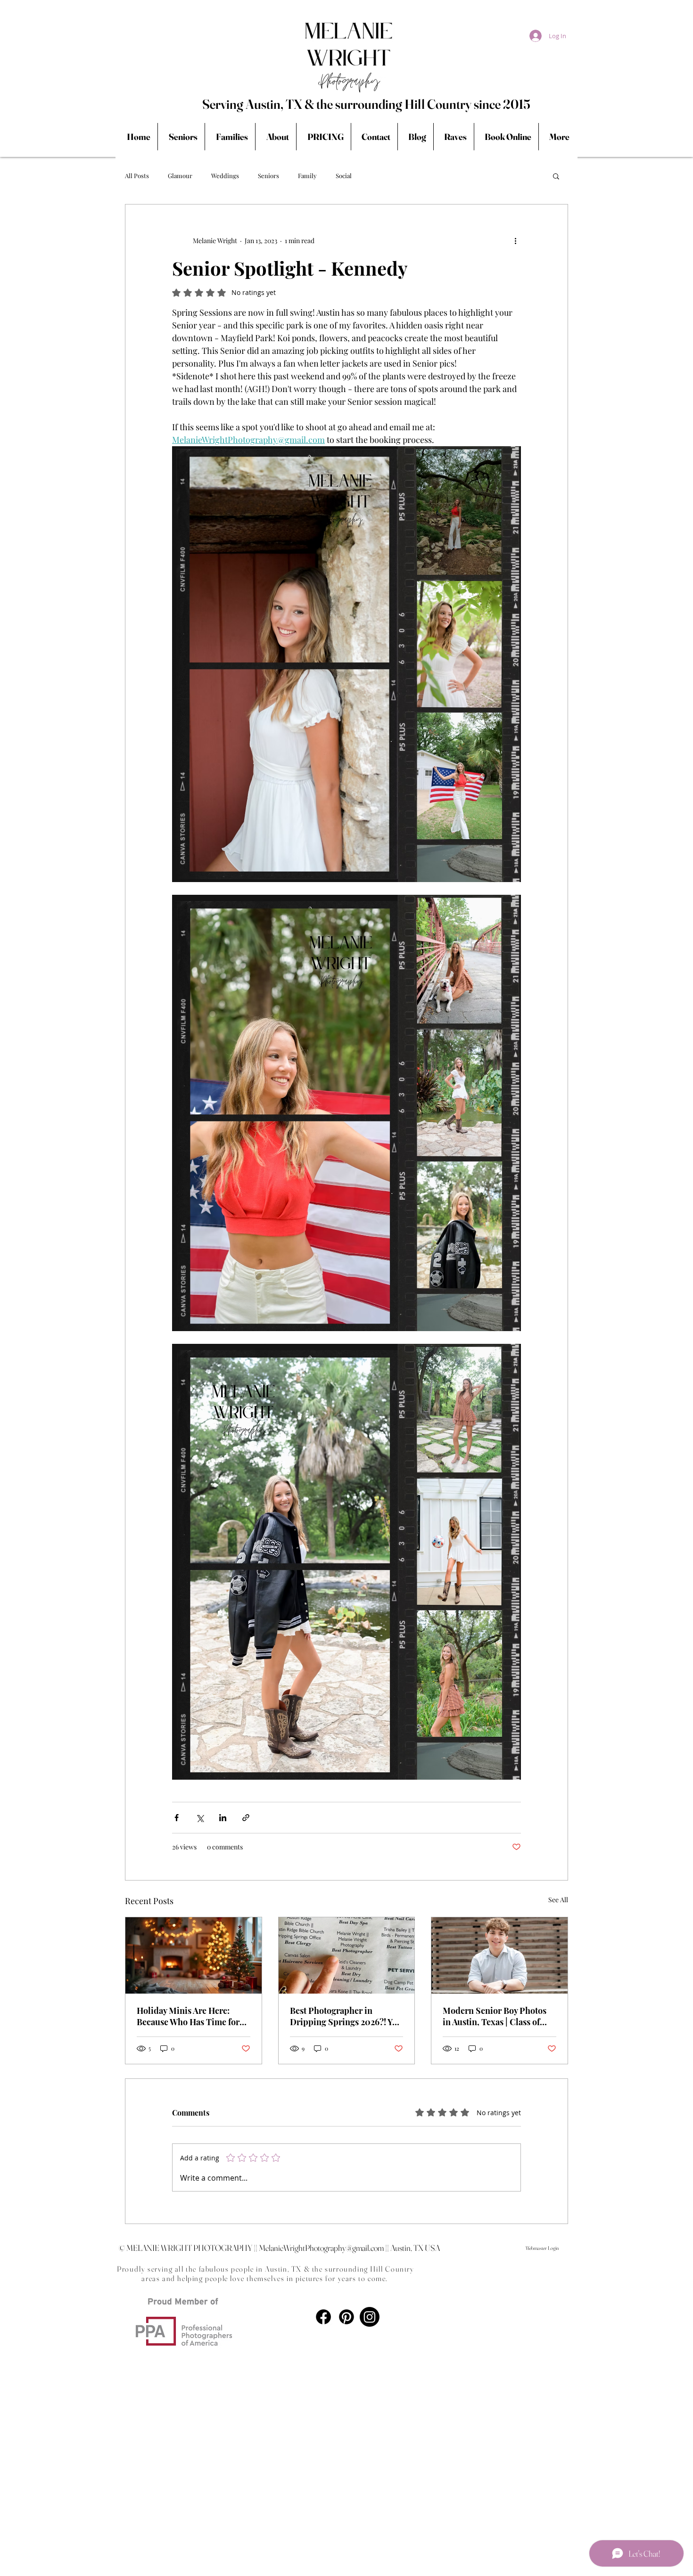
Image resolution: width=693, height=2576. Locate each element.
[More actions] (515, 240)
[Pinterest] (346, 2317)
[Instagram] (370, 2317)
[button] (556, 176)
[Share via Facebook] (177, 1818)
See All (558, 1900)
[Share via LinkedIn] (223, 1818)
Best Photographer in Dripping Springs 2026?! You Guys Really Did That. (346, 2016)
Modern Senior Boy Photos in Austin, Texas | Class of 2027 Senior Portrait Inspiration (495, 2016)
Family (307, 176)
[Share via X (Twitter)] (200, 1818)
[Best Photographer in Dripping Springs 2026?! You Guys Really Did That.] (347, 1955)
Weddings (225, 176)
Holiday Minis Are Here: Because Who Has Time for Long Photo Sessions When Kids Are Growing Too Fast (189, 2016)
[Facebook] (323, 2317)
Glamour (180, 176)
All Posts (137, 176)
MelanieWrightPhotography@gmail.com (321, 2248)
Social (344, 176)
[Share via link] (246, 1818)
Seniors (268, 176)
